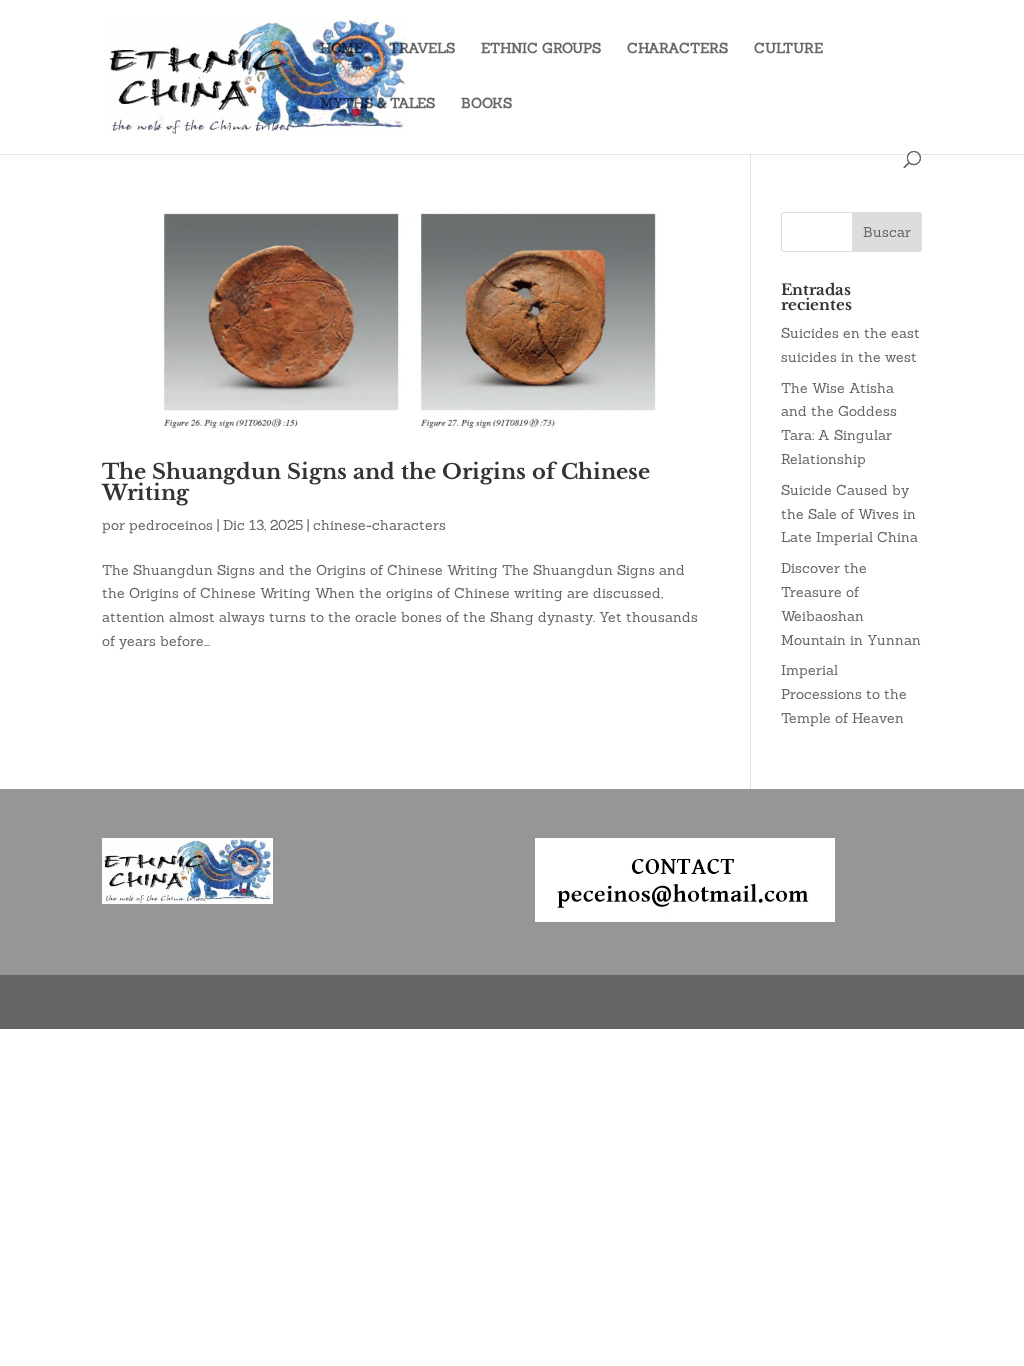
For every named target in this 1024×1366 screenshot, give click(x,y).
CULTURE (788, 49)
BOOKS (486, 104)
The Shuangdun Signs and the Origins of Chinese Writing (376, 482)
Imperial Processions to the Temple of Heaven (844, 694)
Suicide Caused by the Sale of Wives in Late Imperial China (849, 514)
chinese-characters (379, 525)
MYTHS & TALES (377, 104)
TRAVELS (422, 49)
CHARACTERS (677, 49)
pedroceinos (171, 525)
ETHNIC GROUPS (541, 49)
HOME (341, 49)
